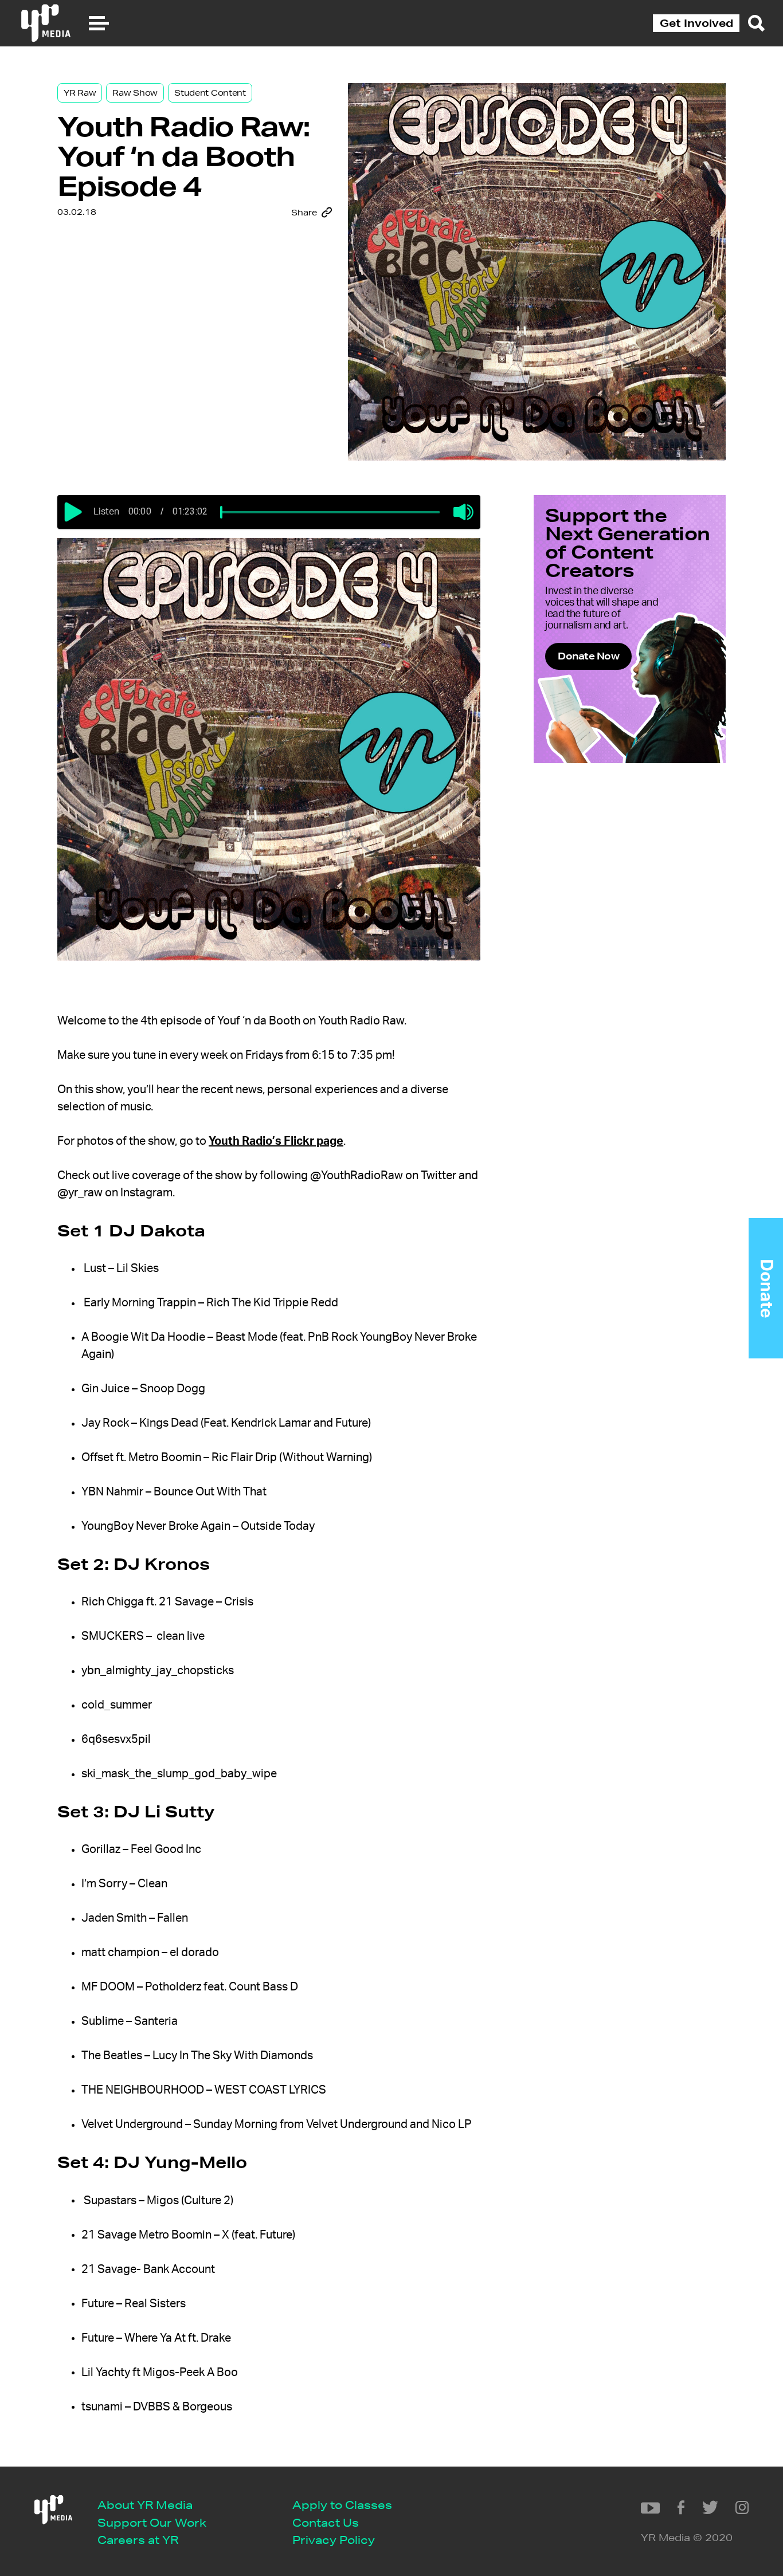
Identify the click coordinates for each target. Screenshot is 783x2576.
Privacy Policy (334, 2540)
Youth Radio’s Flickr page (276, 1141)
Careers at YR (138, 2540)
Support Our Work (152, 2522)
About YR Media (145, 2505)
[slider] (221, 512)
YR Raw (80, 93)
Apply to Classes (342, 2505)
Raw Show (135, 93)
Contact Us (326, 2522)
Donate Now (588, 656)
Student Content (210, 93)
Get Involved (696, 23)
